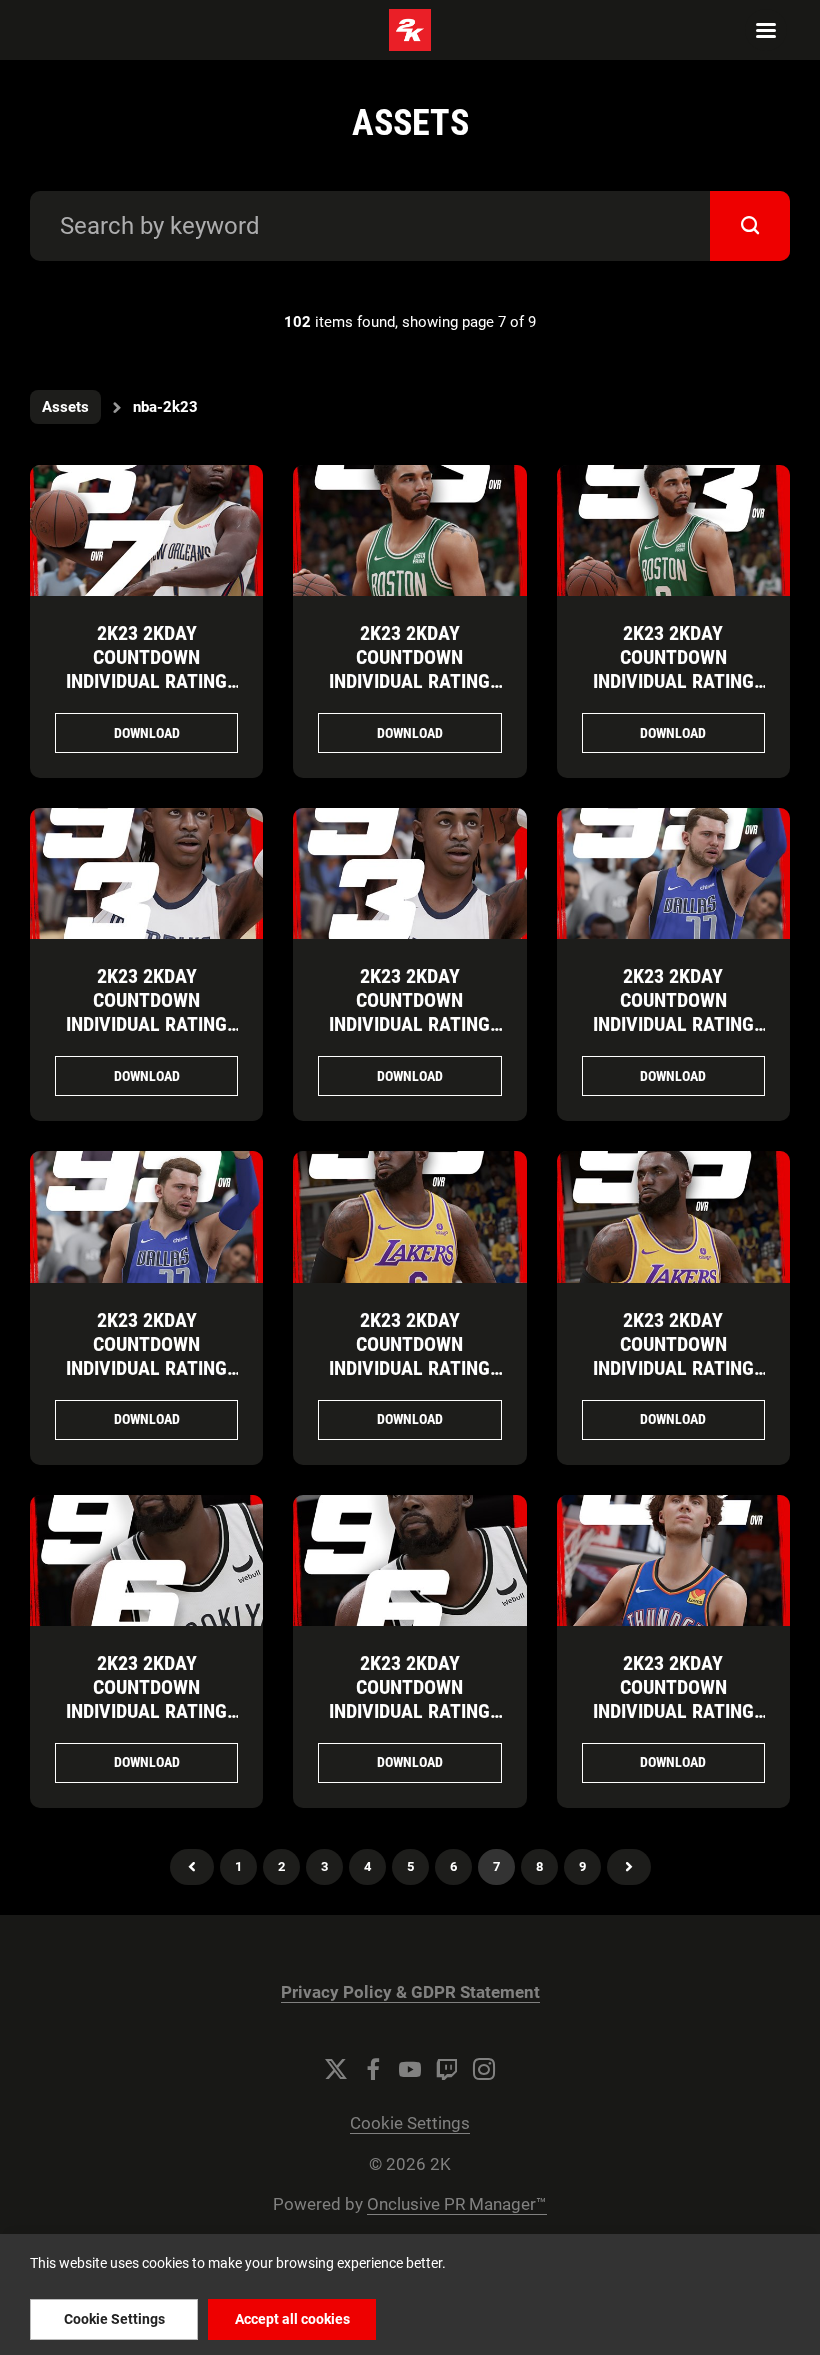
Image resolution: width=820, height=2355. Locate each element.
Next (629, 1867)
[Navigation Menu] (766, 30)
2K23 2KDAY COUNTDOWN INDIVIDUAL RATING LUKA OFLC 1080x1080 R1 (146, 1368)
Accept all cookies (292, 2319)
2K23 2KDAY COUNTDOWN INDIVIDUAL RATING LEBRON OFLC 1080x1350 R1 (409, 1368)
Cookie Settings (410, 2123)
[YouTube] (410, 2069)
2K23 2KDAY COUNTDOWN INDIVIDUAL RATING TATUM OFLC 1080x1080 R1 (673, 681)
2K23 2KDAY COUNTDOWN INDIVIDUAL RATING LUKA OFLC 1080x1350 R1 (673, 1024)
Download (147, 733)
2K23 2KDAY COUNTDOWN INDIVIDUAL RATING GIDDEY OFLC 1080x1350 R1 (673, 1711)
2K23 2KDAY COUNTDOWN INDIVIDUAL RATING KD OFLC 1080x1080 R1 (409, 1711)
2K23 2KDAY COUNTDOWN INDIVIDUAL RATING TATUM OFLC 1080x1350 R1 (409, 681)
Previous (192, 1867)
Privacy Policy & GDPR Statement (410, 1992)
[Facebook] (373, 2069)
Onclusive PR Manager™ (457, 2204)
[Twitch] (447, 2069)
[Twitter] (336, 2069)
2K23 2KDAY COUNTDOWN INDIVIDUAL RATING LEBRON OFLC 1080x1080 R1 (673, 1368)
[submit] (750, 226)
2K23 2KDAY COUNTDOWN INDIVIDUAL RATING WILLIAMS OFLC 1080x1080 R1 (146, 681)
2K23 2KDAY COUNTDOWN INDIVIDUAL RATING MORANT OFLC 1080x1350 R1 (146, 1024)
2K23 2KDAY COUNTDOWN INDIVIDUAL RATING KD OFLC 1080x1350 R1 (146, 1711)
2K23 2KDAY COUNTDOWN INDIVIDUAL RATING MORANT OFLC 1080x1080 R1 (409, 1024)
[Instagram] (484, 2069)
